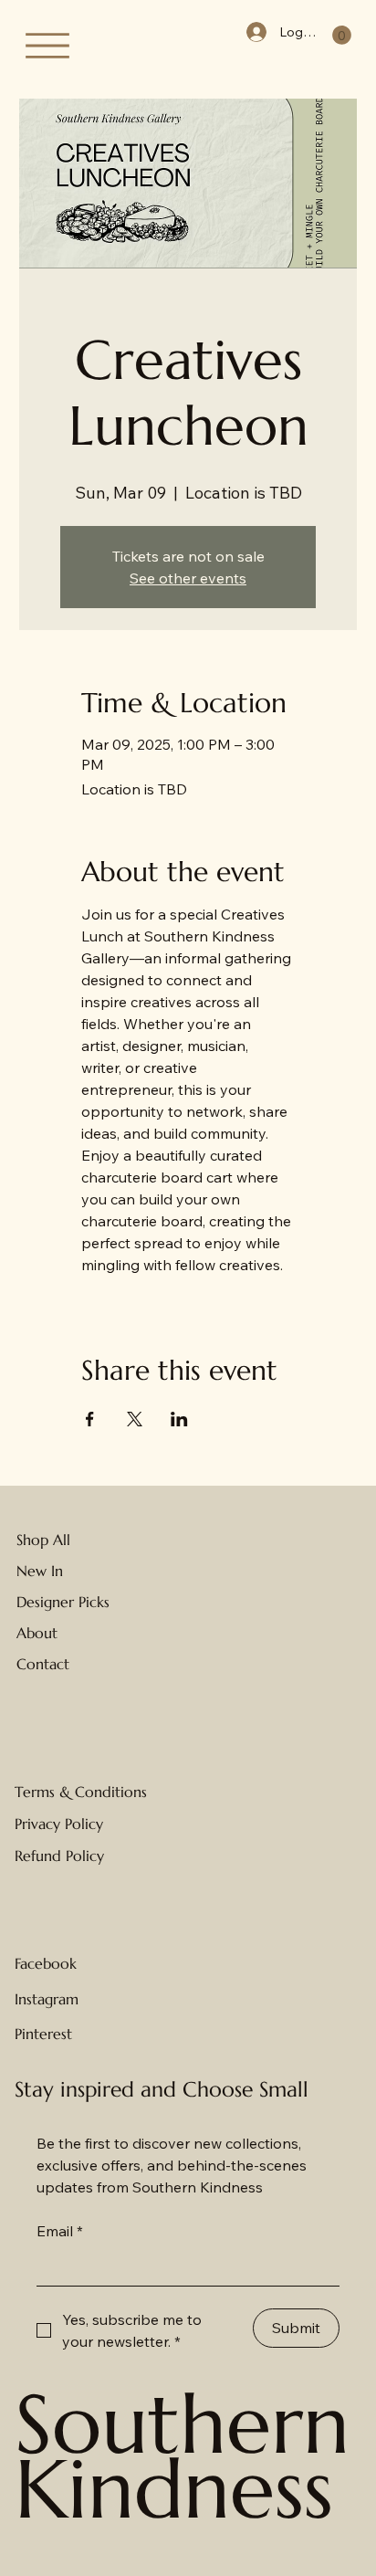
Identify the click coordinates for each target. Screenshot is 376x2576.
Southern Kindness (182, 2457)
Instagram (47, 1999)
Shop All (43, 1540)
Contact (43, 1664)
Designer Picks (63, 1602)
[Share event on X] (135, 1419)
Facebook (46, 1963)
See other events (188, 578)
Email (60, 2231)
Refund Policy (59, 1856)
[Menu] (47, 46)
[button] (342, 35)
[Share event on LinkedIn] (179, 1419)
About (37, 1633)
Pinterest (43, 2034)
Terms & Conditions (81, 1792)
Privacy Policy (59, 1824)
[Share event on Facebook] (90, 1419)
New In (40, 1571)
